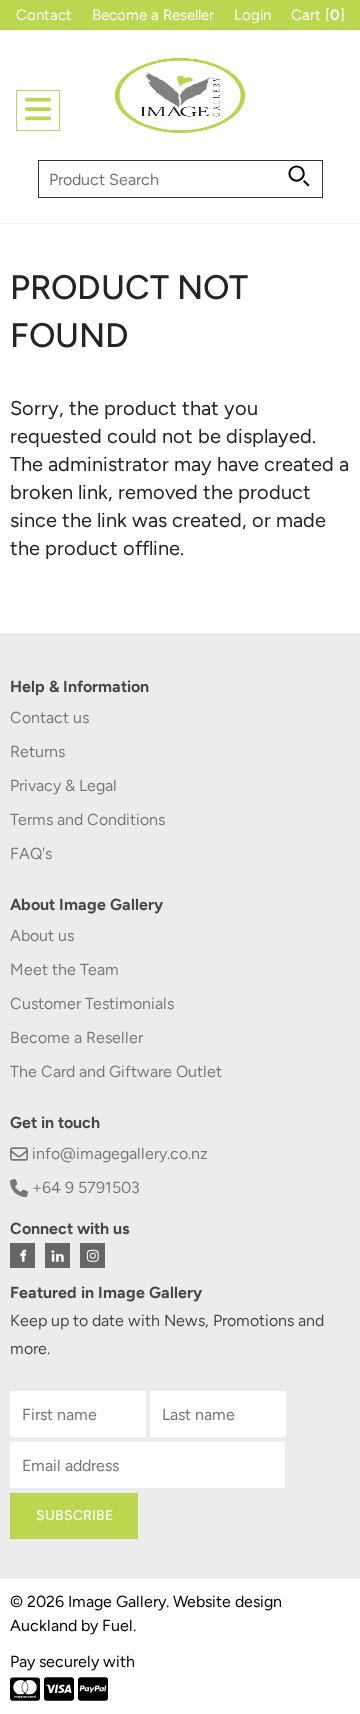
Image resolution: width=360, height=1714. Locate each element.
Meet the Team (64, 969)
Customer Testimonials (92, 1003)
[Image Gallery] (180, 103)
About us (42, 935)
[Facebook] (22, 1255)
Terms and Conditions (87, 819)
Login (252, 15)
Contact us (49, 717)
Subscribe (74, 1515)
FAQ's (31, 853)
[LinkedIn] (57, 1255)
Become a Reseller (153, 15)
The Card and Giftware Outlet (116, 1071)
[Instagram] (92, 1255)
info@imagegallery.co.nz (118, 1153)
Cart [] (318, 15)
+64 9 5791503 (84, 1187)
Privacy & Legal (63, 785)
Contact (44, 15)
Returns (37, 751)
